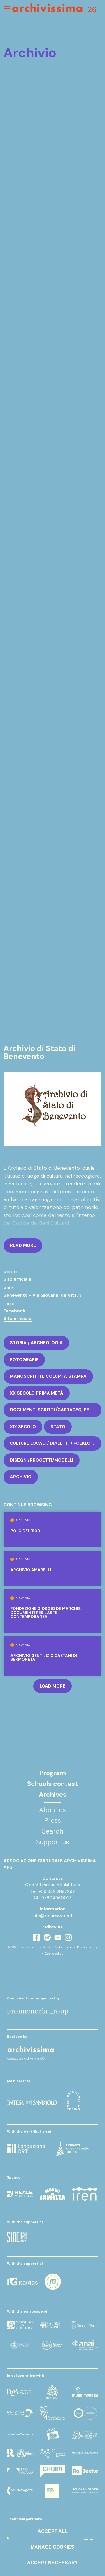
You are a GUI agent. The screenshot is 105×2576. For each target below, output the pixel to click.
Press (46, 1947)
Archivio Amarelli (31, 1570)
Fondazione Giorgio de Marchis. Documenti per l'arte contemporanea (46, 1613)
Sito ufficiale (17, 1279)
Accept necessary (52, 2563)
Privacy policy (87, 1947)
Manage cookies (52, 2547)
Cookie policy (54, 1954)
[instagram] (68, 1938)
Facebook (14, 1311)
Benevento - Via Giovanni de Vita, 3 (43, 1295)
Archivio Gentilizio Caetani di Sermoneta (44, 1658)
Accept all (53, 2531)
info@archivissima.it (53, 1915)
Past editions (63, 1947)
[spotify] (47, 1937)
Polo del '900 (25, 1531)
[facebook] (37, 1937)
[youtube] (58, 1937)
